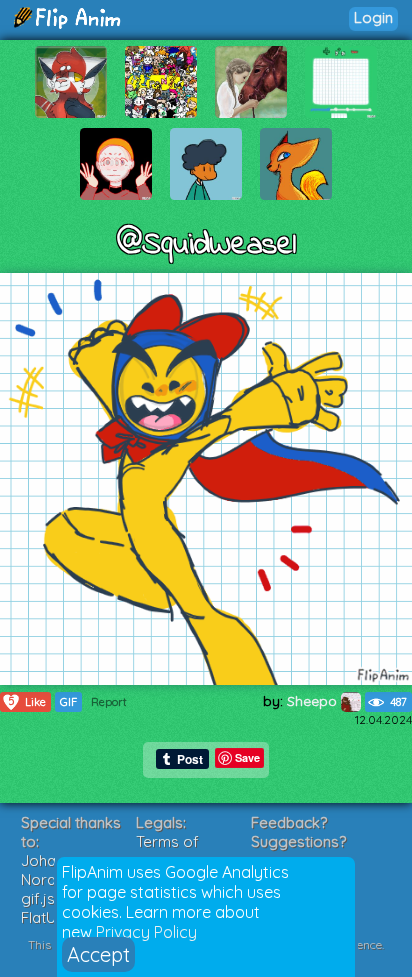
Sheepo (314, 701)
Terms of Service (167, 851)
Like (27, 701)
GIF (68, 702)
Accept (98, 954)
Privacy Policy (146, 932)
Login (373, 17)
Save (247, 757)
